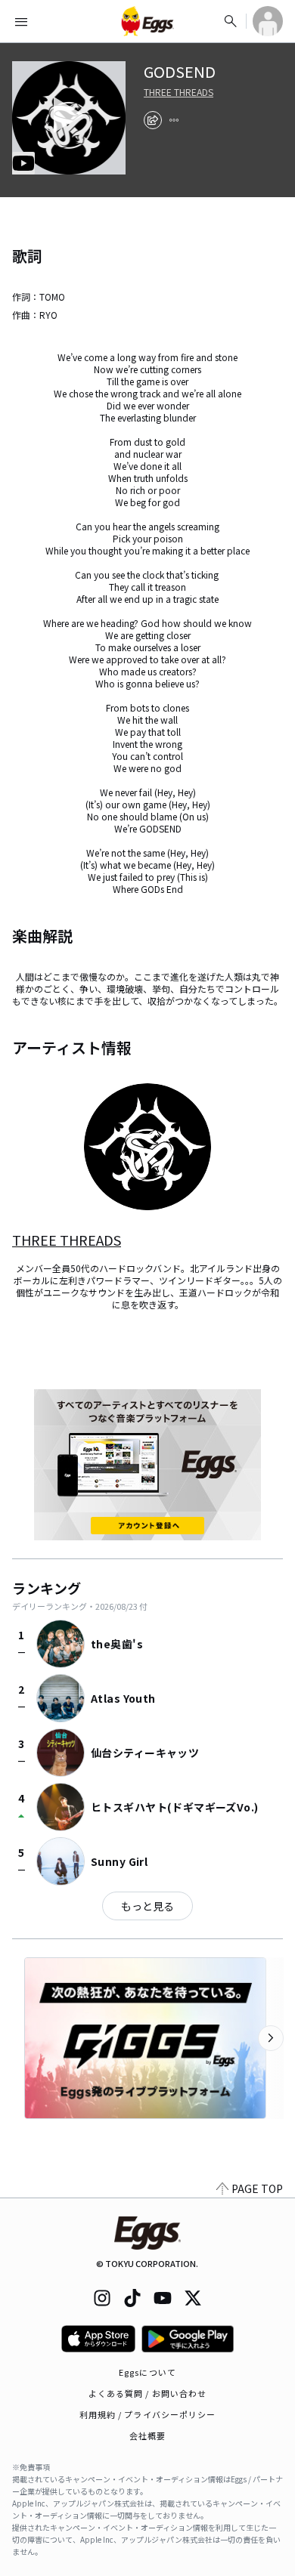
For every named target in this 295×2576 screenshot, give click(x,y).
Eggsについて (147, 2372)
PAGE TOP (257, 2188)
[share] (153, 120)
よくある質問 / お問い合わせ (148, 2393)
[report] (174, 120)
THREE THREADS (179, 92)
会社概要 (147, 2435)
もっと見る (147, 1906)
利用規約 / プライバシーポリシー (148, 2414)
